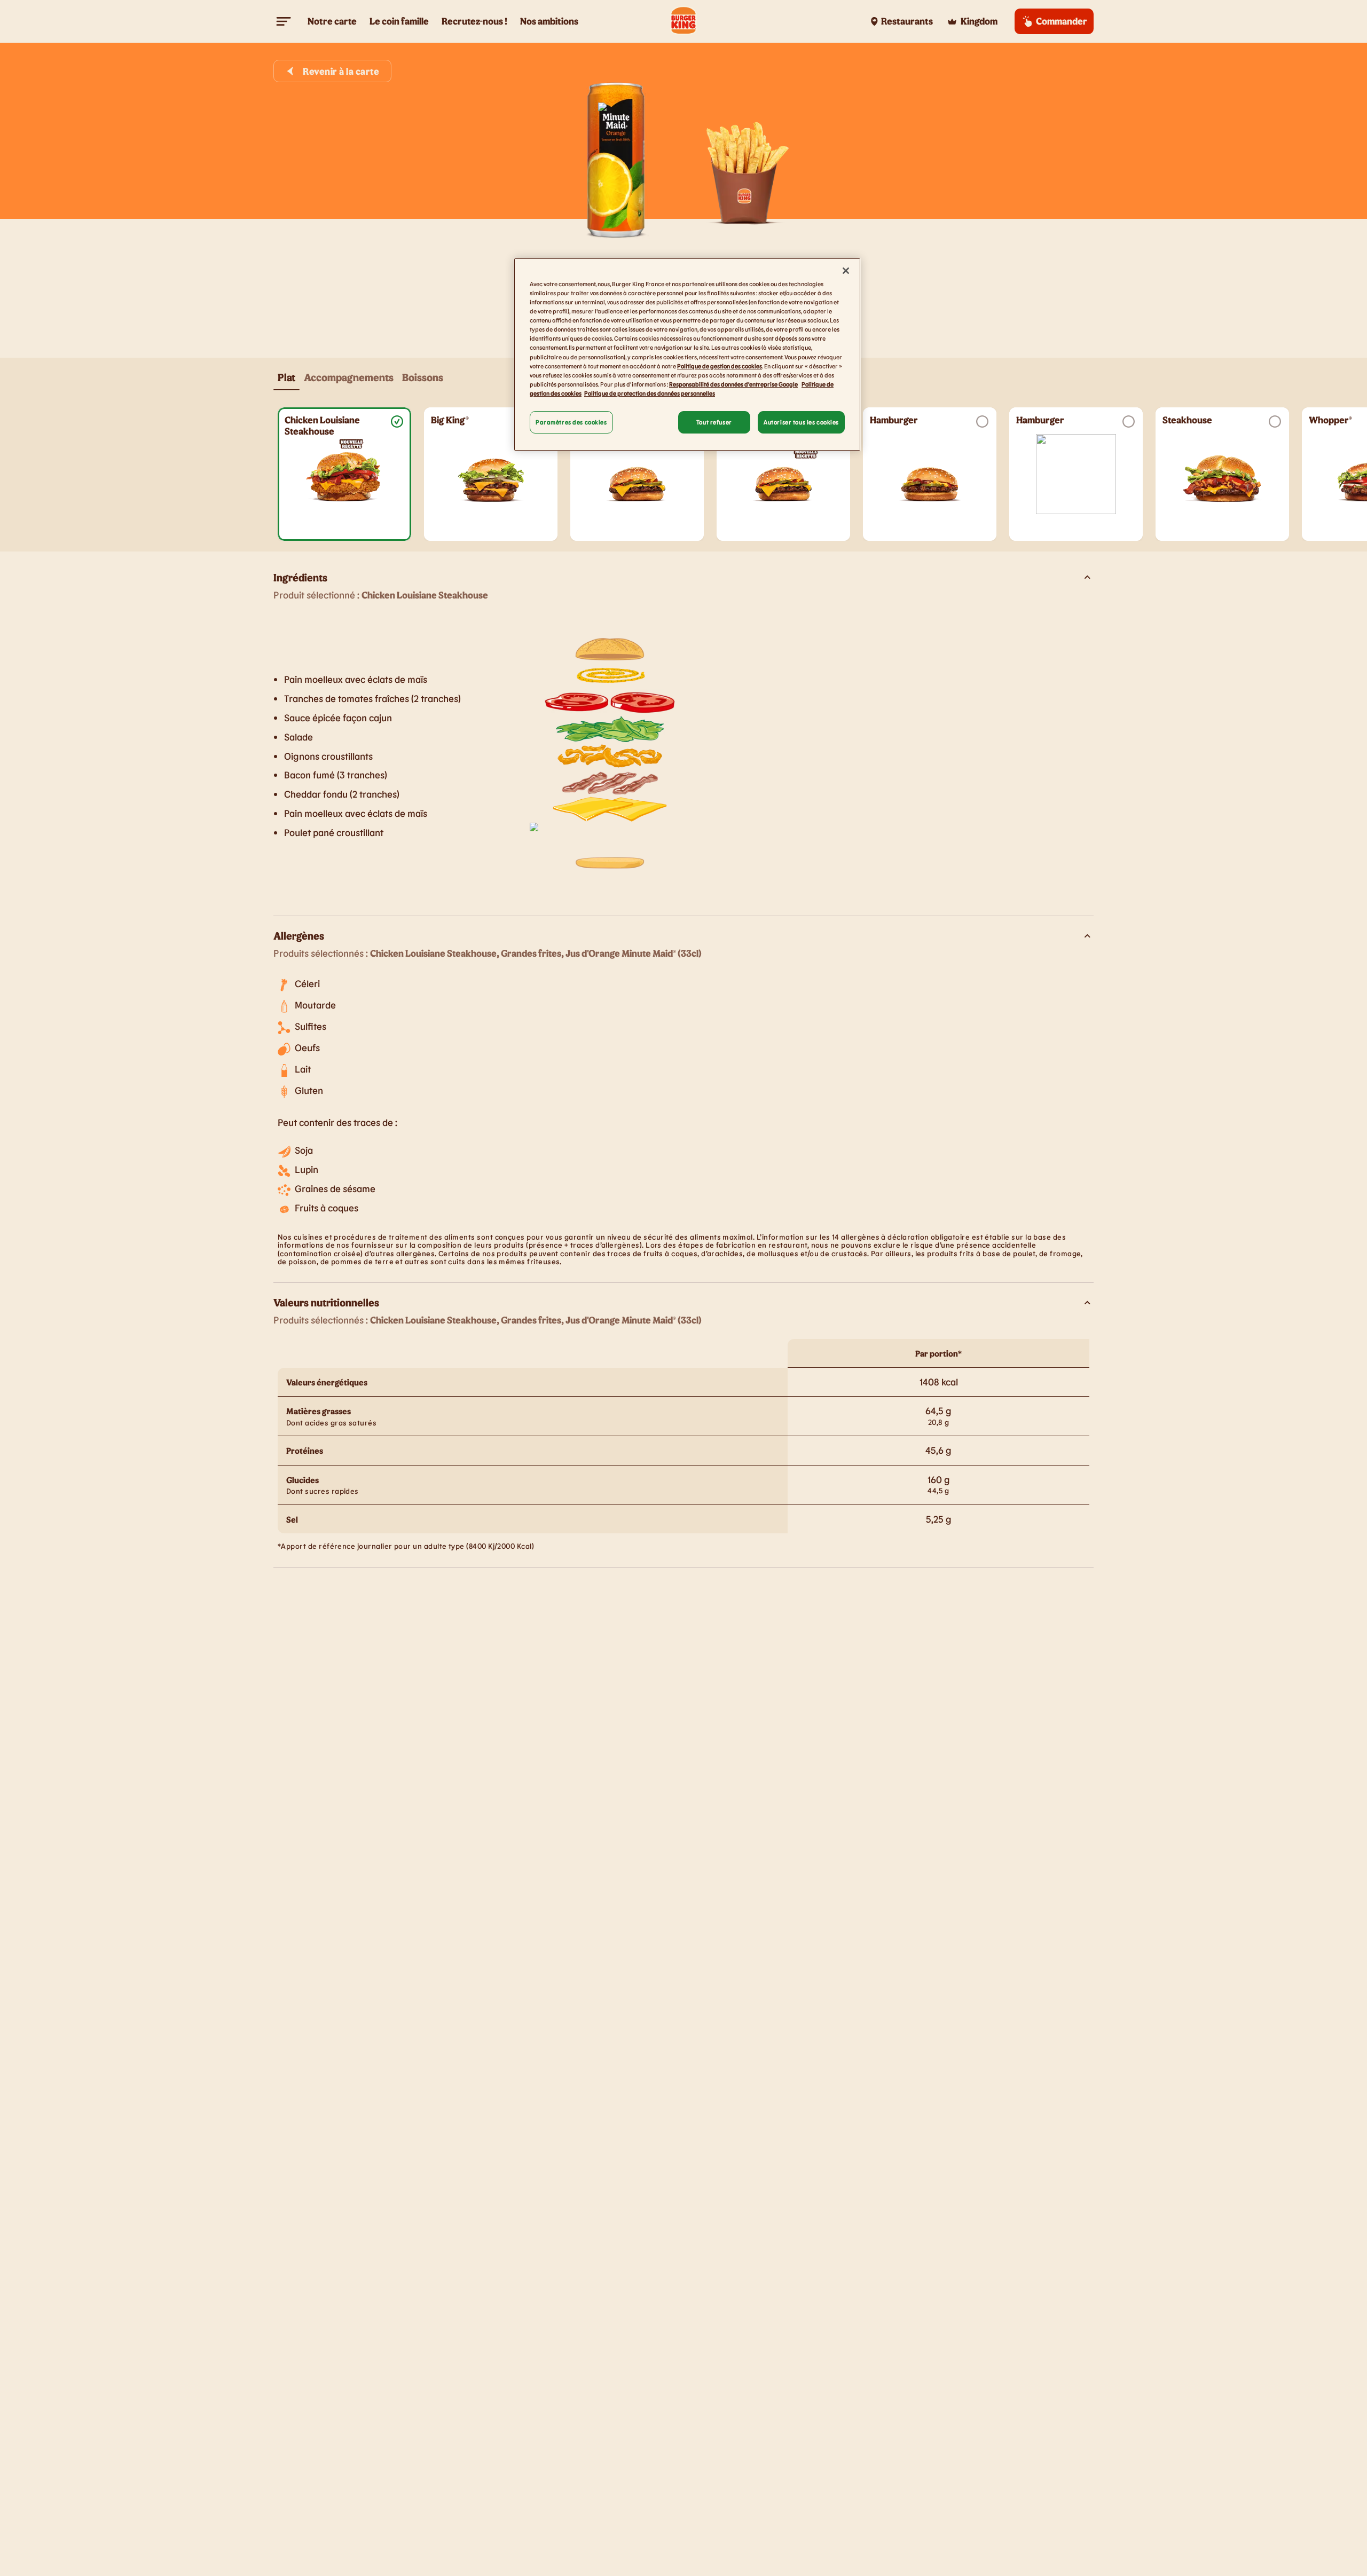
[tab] (286, 377)
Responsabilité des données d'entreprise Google (733, 384)
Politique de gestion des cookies (720, 365)
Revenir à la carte (341, 71)
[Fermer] (846, 271)
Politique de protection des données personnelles (650, 393)
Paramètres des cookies (571, 422)
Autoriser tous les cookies (801, 422)
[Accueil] (683, 21)
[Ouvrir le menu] (284, 21)
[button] (344, 474)
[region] (687, 355)
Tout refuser (714, 422)
